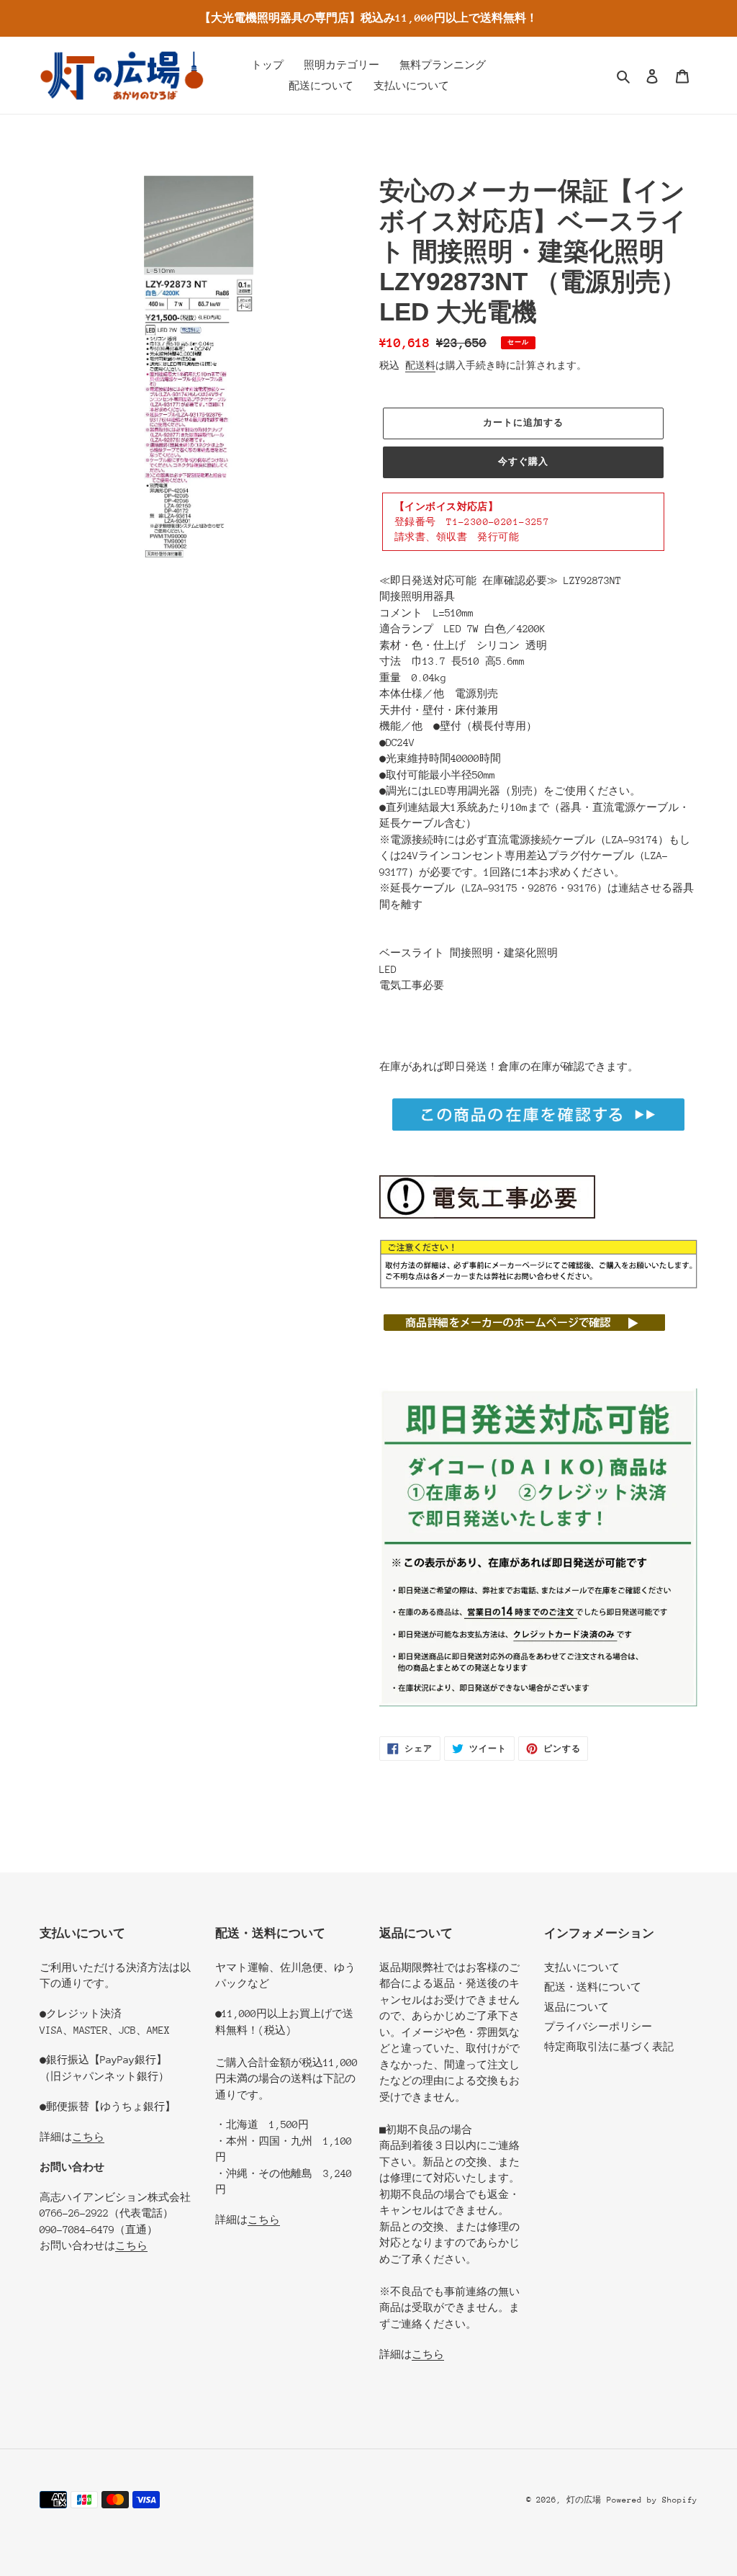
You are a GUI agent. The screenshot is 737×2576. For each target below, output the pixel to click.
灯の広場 (584, 2500)
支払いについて (582, 1967)
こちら (88, 2137)
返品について (577, 2007)
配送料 (420, 365)
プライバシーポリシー (598, 2027)
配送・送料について (593, 1987)
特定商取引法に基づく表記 (609, 2047)
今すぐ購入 (523, 461)
